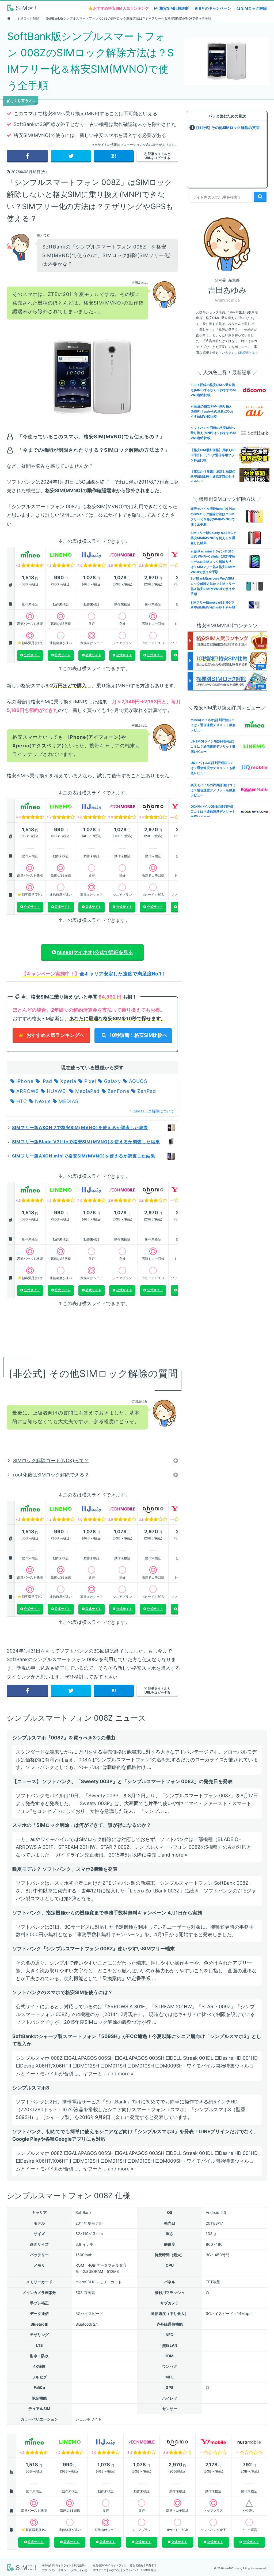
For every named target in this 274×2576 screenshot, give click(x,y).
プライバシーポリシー (55, 2570)
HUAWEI (56, 1091)
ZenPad (146, 1091)
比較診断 (174, 8)
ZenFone (118, 1091)
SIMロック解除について (154, 1111)
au (110, 2570)
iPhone (24, 1081)
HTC (21, 1101)
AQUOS (137, 1081)
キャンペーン (215, 8)
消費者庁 (151, 2565)
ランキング (121, 8)
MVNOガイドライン (114, 2565)
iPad (46, 1081)
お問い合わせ (79, 2570)
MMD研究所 (149, 2570)
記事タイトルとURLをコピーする (158, 156)
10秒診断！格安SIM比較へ (138, 1035)
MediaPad (87, 1091)
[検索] (260, 196)
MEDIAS (68, 1101)
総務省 (97, 2565)
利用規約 (79, 2565)
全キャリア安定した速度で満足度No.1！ (123, 974)
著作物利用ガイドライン (57, 2565)
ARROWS (27, 1091)
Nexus (42, 1101)
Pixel (89, 1081)
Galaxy (112, 1081)
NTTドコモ (100, 2570)
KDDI (116, 2570)
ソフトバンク (131, 2570)
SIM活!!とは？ (248, 353)
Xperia (67, 1081)
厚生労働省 (137, 2565)
